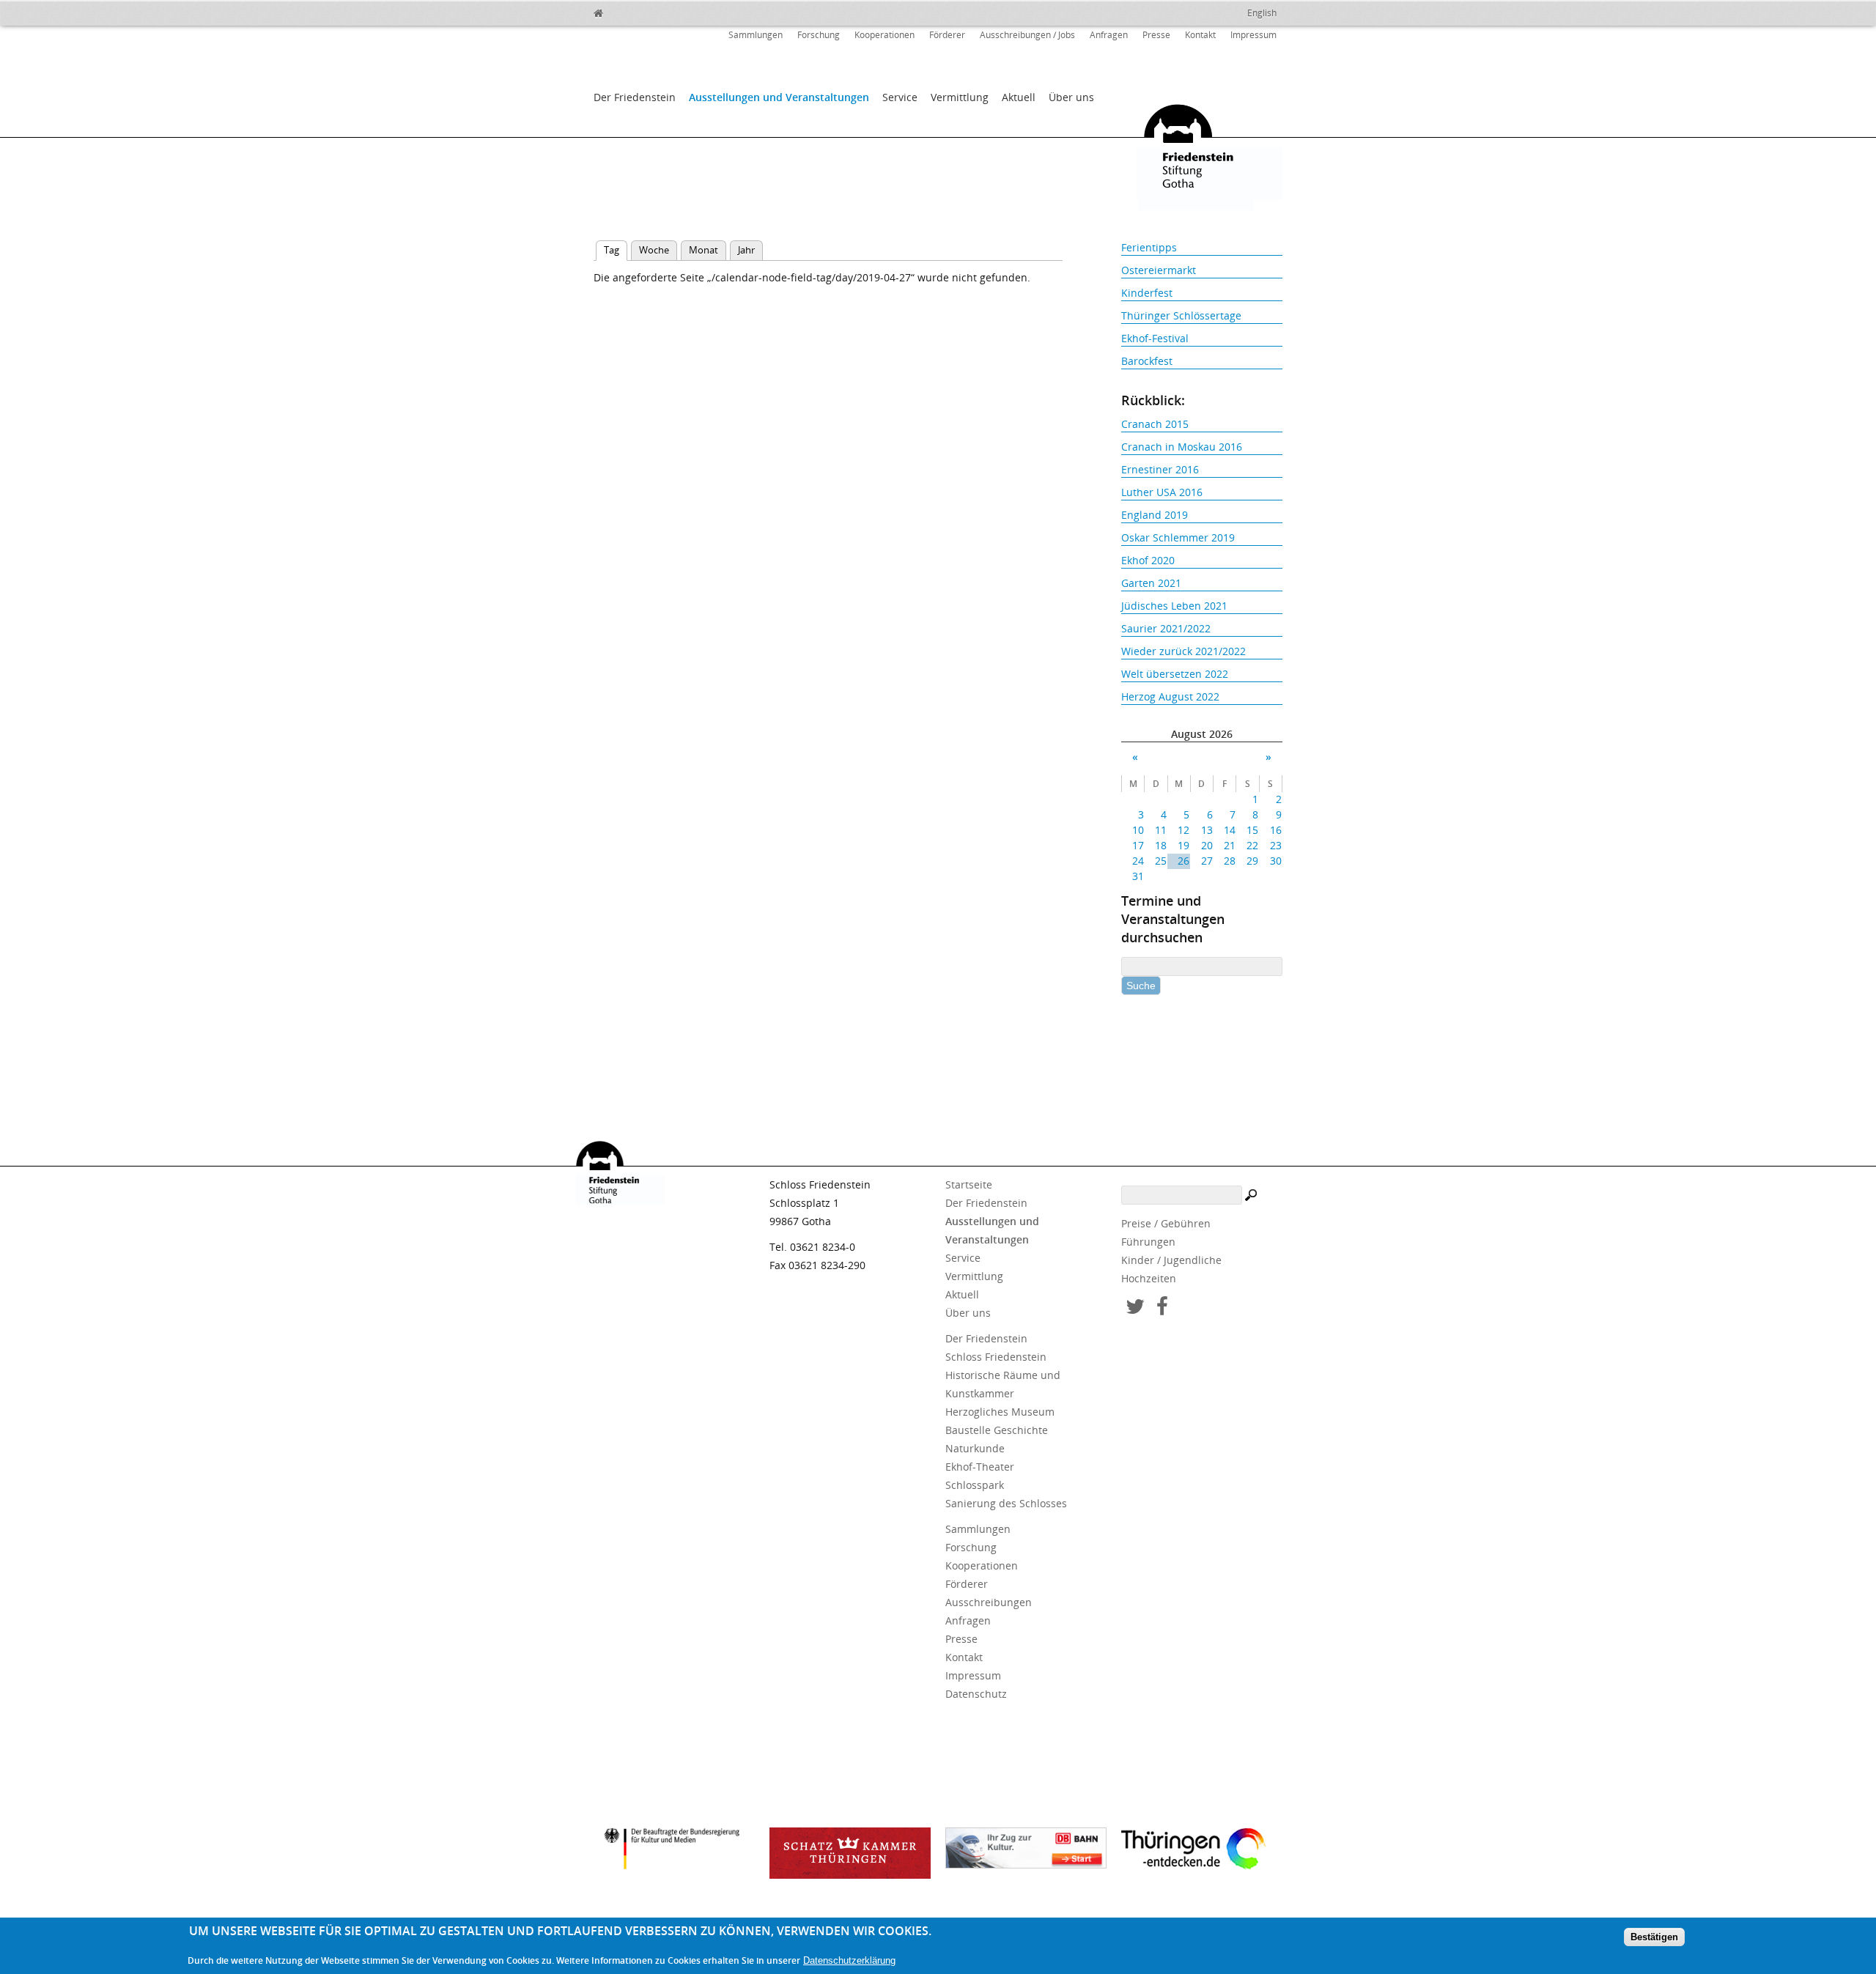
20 (1207, 845)
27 (1207, 861)
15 (1252, 830)
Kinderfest (1147, 293)
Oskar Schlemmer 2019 (1178, 537)
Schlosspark (975, 1485)
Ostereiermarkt (1159, 270)
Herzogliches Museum (1000, 1412)
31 (1138, 876)
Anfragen (1109, 35)
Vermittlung (960, 97)
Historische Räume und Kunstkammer (1003, 1384)
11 (1161, 830)
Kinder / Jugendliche (1171, 1260)
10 (1138, 830)
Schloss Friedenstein (996, 1357)
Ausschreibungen (989, 1602)
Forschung (819, 35)
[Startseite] (630, 11)
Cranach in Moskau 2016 (1182, 447)
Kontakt (1200, 35)
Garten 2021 (1151, 583)
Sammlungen (756, 35)
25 (1161, 861)
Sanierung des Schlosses (1006, 1503)
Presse (1156, 35)
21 (1230, 845)
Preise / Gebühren (1166, 1223)
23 (1275, 845)
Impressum (1253, 35)
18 (1161, 845)
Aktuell (1019, 97)
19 (1183, 845)
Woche (654, 250)
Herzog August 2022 (1170, 696)
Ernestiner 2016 (1160, 469)
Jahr (746, 250)
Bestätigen (1654, 1936)
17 (1138, 845)
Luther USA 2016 (1162, 492)
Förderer (947, 35)
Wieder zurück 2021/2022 (1183, 651)
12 (1183, 830)
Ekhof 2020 (1148, 560)
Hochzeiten (1149, 1278)
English (1262, 13)
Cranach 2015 (1155, 424)
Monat (703, 250)
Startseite (969, 1184)
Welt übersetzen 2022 (1175, 674)
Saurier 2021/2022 (1166, 628)
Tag (616, 250)
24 (1138, 861)
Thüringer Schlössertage (1181, 315)
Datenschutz (976, 1694)
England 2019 (1155, 515)
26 (1183, 861)
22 (1252, 845)
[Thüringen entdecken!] (1202, 1851)
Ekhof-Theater (980, 1467)
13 (1207, 830)
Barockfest (1147, 361)
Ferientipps (1149, 247)
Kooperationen (885, 35)
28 (1230, 861)
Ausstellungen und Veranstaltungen (779, 97)
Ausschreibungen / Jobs (1027, 35)
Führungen (1148, 1242)
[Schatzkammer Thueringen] (850, 1853)
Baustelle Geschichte (997, 1430)
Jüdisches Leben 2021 (1174, 606)
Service (900, 97)
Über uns (1071, 97)
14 (1230, 830)
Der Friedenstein (635, 97)
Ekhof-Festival (1155, 338)
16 (1275, 830)
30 (1275, 861)
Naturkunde (975, 1448)
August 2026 (1202, 734)
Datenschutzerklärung (849, 1960)
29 (1252, 861)
